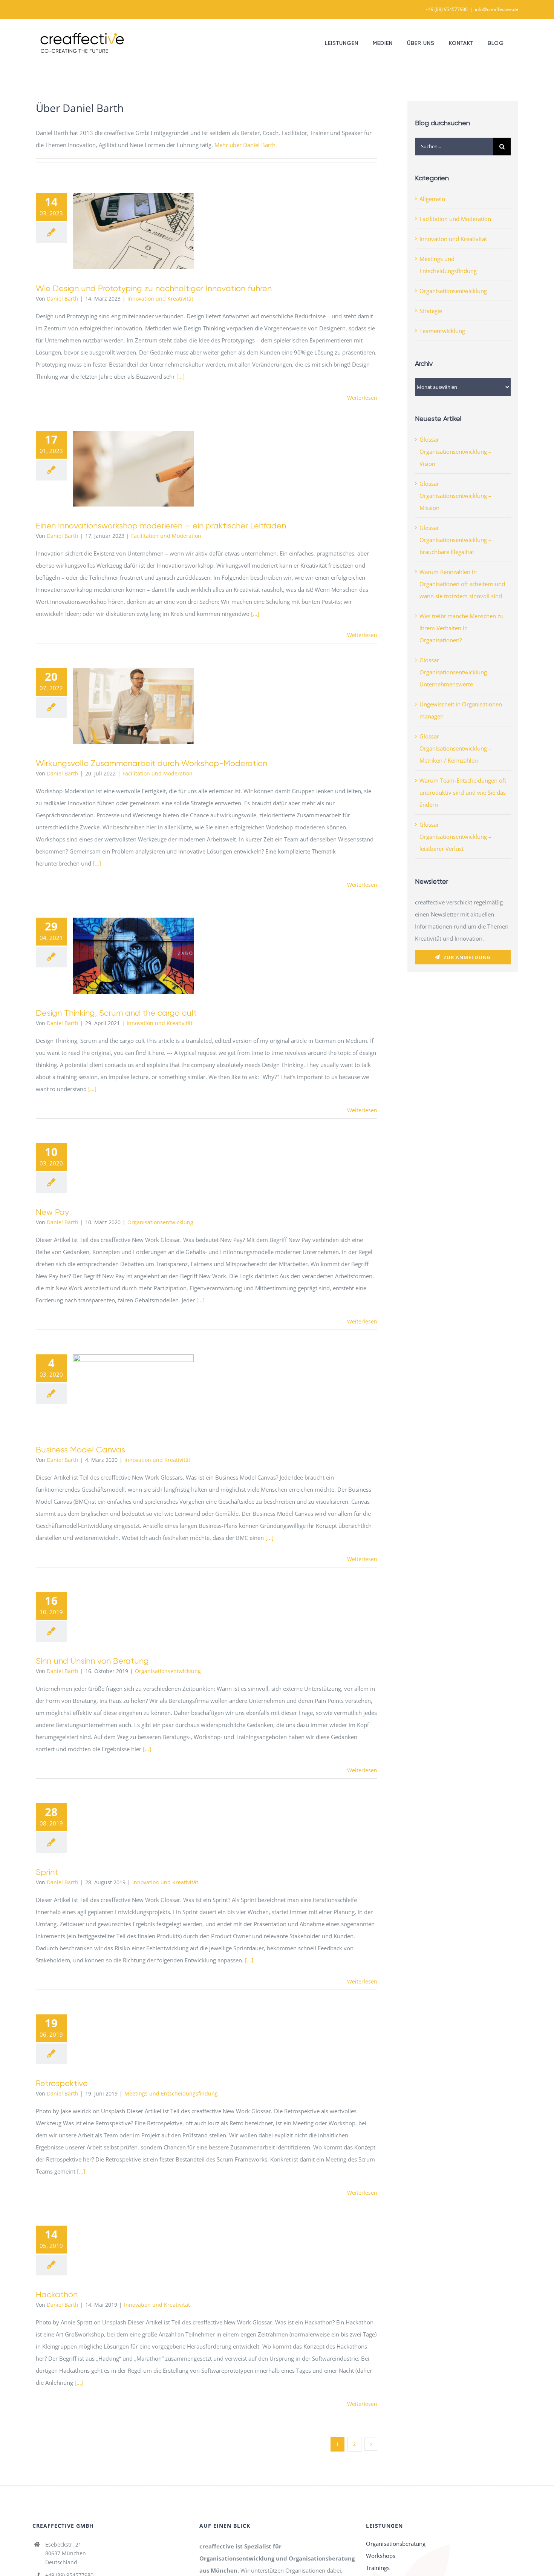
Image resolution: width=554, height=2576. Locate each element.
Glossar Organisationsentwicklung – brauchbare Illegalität (455, 540)
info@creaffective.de (497, 9)
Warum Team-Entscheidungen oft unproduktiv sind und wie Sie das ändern (463, 792)
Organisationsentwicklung (160, 1222)
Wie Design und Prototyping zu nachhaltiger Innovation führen (123, 231)
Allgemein (432, 199)
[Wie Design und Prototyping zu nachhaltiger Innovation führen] (133, 231)
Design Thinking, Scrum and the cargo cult (123, 956)
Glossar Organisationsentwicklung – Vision (455, 451)
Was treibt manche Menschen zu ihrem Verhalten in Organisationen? (461, 628)
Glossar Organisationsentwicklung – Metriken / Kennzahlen (455, 748)
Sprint (47, 1872)
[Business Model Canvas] (133, 1392)
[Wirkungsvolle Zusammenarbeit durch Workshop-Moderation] (133, 706)
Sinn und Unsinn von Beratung (92, 1661)
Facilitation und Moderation (166, 536)
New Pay (52, 1212)
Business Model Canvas (123, 1392)
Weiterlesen (362, 398)
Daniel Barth (63, 299)
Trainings (378, 2568)
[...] (181, 376)
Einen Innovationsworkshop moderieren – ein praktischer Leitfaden (123, 469)
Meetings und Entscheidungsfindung (171, 2093)
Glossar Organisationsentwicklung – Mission (455, 496)
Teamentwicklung (442, 331)
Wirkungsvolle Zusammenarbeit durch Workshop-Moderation (123, 706)
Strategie (431, 311)
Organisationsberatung (396, 2544)
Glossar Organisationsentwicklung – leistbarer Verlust (455, 837)
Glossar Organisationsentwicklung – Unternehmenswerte (455, 672)
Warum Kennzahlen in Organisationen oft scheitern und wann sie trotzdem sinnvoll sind (462, 584)
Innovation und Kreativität (160, 299)
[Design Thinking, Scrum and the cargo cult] (133, 956)
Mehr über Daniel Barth (245, 145)
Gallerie (145, 231)
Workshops (381, 2556)
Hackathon (57, 2294)
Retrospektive (62, 2083)
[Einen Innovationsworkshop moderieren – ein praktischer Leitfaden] (133, 469)
